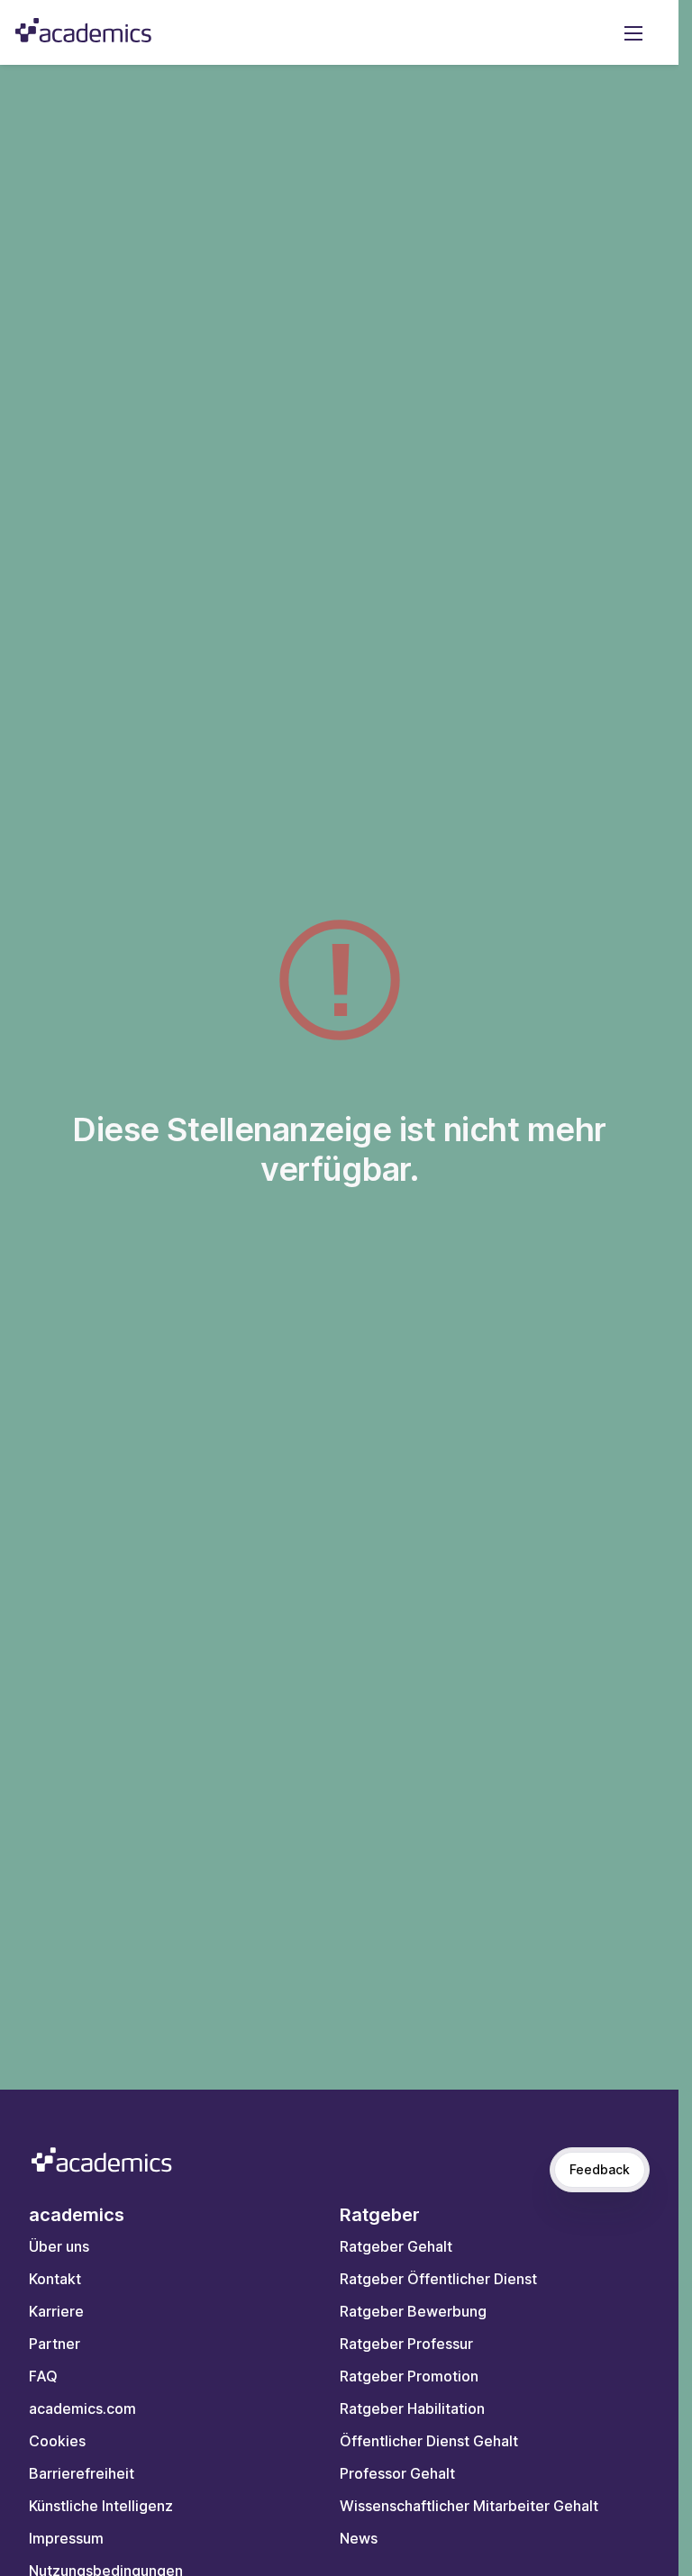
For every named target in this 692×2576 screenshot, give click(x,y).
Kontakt (55, 2279)
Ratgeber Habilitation (412, 2408)
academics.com (82, 2408)
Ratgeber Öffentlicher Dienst (438, 2279)
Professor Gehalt (397, 2473)
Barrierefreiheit (82, 2473)
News (359, 2538)
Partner (55, 2344)
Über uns (59, 2246)
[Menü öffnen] (633, 32)
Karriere (56, 2311)
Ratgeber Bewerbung (413, 2311)
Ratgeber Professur (406, 2344)
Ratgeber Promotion (409, 2376)
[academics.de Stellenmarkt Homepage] (83, 30)
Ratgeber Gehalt (396, 2246)
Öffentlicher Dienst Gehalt (429, 2441)
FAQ (43, 2376)
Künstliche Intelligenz (101, 2506)
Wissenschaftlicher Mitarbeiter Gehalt (469, 2506)
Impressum (66, 2538)
